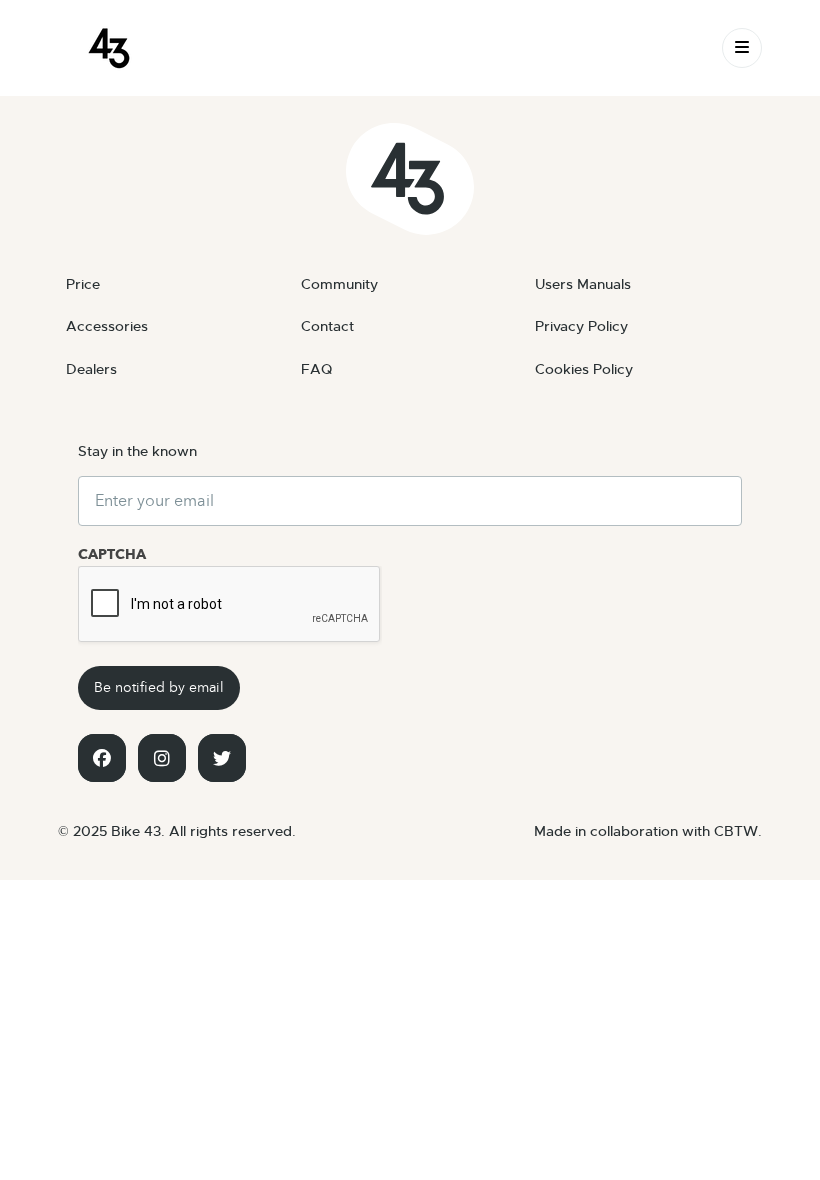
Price (83, 284)
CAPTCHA (112, 554)
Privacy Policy (581, 326)
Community (339, 284)
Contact (327, 326)
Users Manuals (583, 284)
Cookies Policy (584, 369)
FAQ (316, 369)
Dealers (91, 369)
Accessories (107, 326)
